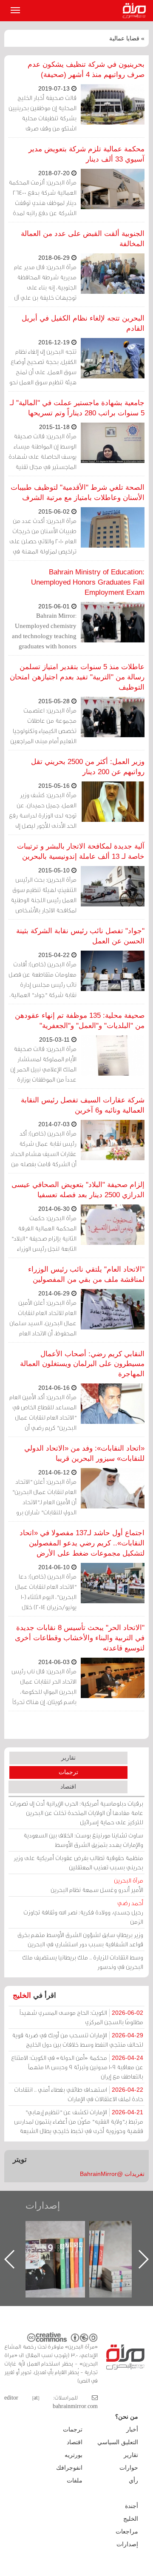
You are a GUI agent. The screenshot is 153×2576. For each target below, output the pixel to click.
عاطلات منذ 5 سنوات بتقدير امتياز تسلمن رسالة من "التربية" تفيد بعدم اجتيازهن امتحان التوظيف (77, 677)
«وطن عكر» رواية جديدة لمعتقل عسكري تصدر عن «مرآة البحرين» (64, 2245)
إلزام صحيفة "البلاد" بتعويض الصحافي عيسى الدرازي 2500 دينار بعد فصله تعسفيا (78, 1190)
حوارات (129, 2468)
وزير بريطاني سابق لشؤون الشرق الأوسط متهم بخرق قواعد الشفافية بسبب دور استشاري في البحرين (80, 1939)
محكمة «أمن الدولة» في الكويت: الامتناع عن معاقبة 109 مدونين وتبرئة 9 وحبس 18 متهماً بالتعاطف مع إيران (77, 2067)
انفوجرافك (69, 2468)
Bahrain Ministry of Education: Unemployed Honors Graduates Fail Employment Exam (88, 582)
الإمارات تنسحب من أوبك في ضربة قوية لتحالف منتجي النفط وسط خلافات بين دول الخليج (78, 2040)
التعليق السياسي (118, 2442)
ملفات (75, 2480)
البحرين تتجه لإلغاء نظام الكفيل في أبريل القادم (83, 323)
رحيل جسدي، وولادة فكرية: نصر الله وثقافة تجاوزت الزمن (83, 1912)
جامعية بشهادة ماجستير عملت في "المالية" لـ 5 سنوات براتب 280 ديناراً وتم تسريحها (77, 408)
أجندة (132, 2506)
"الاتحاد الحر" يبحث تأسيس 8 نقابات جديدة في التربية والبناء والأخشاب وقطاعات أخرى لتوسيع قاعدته (80, 1638)
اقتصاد (68, 1786)
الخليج (22, 1995)
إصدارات (43, 2205)
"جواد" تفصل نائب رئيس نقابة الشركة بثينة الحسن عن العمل (80, 936)
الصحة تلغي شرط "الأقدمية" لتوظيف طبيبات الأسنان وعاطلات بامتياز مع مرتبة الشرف (78, 493)
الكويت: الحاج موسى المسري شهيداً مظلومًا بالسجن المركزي (81, 2017)
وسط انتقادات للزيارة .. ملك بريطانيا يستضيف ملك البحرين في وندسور (83, 1962)
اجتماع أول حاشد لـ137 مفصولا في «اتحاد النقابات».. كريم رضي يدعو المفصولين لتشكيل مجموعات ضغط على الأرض (82, 1543)
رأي (133, 2480)
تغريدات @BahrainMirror (112, 2174)
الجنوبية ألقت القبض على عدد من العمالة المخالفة (83, 239)
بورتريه (74, 2455)
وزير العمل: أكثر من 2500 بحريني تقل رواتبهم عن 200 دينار (88, 767)
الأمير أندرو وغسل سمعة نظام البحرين (97, 1885)
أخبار (132, 2429)
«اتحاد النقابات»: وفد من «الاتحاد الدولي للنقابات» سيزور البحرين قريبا (84, 1453)
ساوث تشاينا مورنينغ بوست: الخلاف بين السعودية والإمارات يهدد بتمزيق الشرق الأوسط (83, 1840)
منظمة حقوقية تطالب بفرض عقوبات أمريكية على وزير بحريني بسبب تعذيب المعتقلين (78, 1862)
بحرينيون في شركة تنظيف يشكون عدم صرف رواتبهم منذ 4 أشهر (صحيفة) (86, 70)
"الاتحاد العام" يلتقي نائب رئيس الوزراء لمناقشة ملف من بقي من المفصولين (86, 1274)
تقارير (68, 1758)
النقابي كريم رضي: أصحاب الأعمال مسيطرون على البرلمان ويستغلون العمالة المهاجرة (82, 1364)
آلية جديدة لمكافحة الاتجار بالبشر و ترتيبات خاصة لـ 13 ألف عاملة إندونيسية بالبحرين (81, 851)
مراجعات (127, 2531)
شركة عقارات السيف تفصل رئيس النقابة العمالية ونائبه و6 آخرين (83, 1105)
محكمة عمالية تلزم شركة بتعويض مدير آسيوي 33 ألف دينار (86, 154)
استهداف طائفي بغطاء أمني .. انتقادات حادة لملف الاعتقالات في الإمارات (79, 2094)
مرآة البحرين (136, 11)
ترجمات (68, 1772)
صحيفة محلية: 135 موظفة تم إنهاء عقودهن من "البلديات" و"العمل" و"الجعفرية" (80, 1021)
